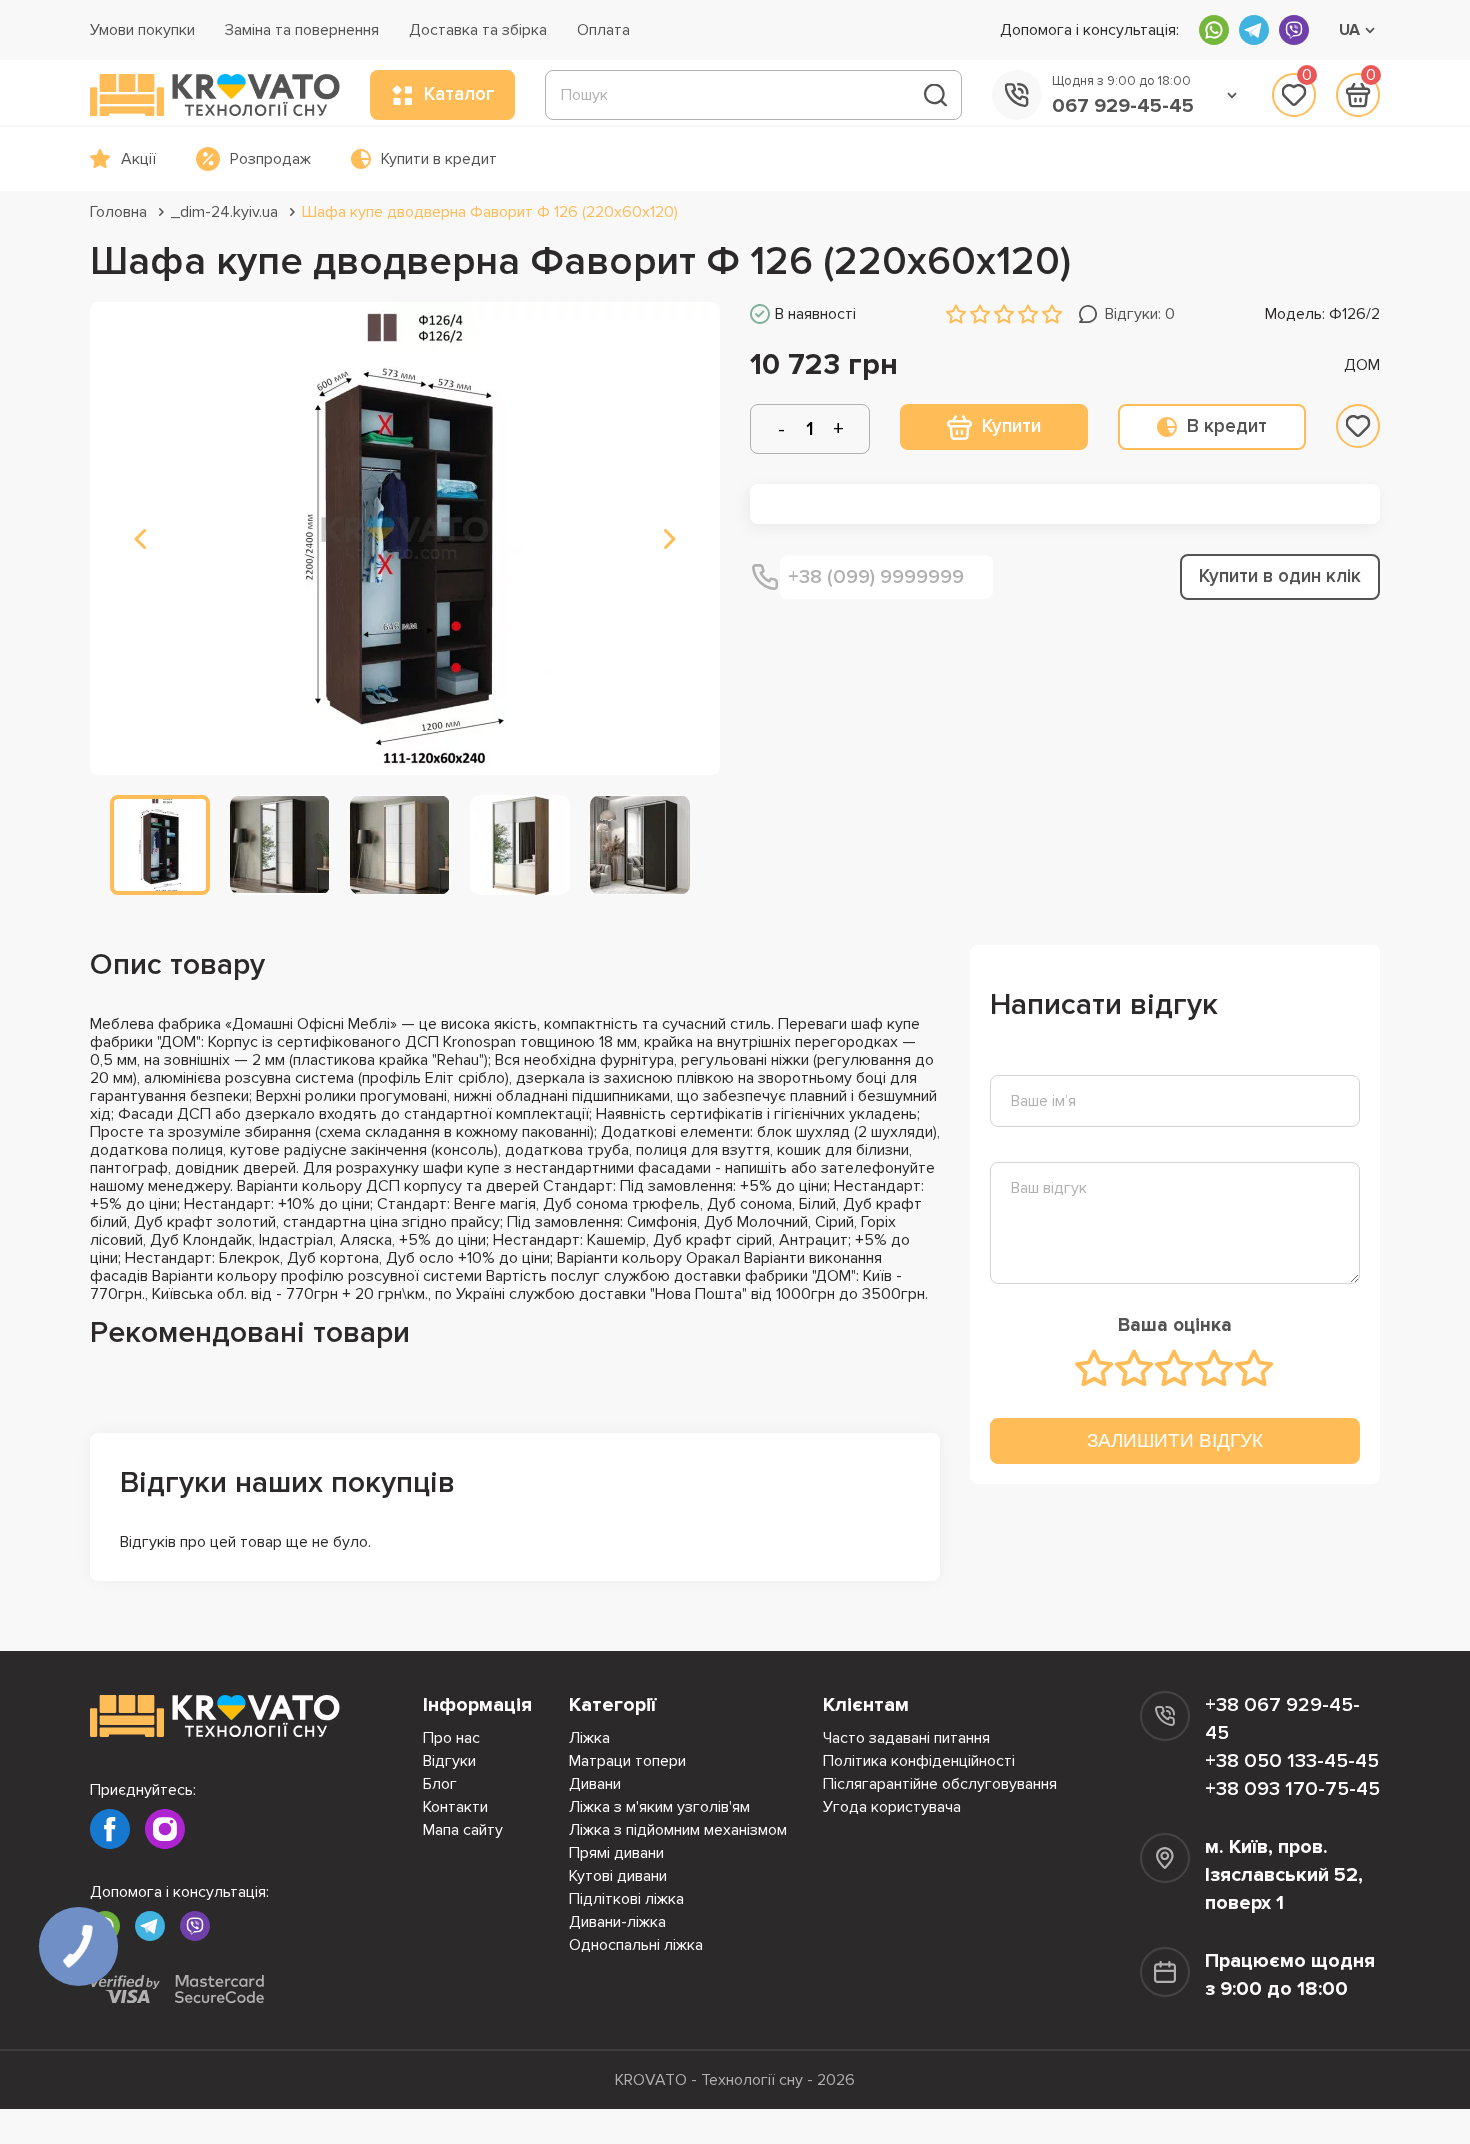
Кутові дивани (618, 1876)
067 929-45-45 (1123, 106)
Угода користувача (892, 1807)
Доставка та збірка (478, 30)
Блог (440, 1784)
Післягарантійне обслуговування (940, 1784)
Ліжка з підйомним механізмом (678, 1830)
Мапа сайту (463, 1830)
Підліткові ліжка (626, 1899)
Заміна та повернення (302, 30)
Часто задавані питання (906, 1738)
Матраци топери (627, 1761)
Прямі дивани (616, 1853)
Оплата (603, 30)
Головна (118, 212)
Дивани (595, 1784)
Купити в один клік (1280, 576)
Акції (138, 159)
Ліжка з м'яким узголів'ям (659, 1807)
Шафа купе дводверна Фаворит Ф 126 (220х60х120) (490, 212)
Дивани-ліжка (617, 1922)
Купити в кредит (439, 159)
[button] (140, 539)
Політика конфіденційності (919, 1761)
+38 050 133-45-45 (1292, 1761)
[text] (1095, 1368)
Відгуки (449, 1761)
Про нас (451, 1738)
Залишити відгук (1175, 1440)
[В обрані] (1358, 426)
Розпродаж (270, 159)
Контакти (455, 1807)
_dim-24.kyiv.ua (224, 212)
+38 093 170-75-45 (1292, 1789)
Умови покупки (142, 30)
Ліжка (589, 1738)
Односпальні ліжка (636, 1945)
